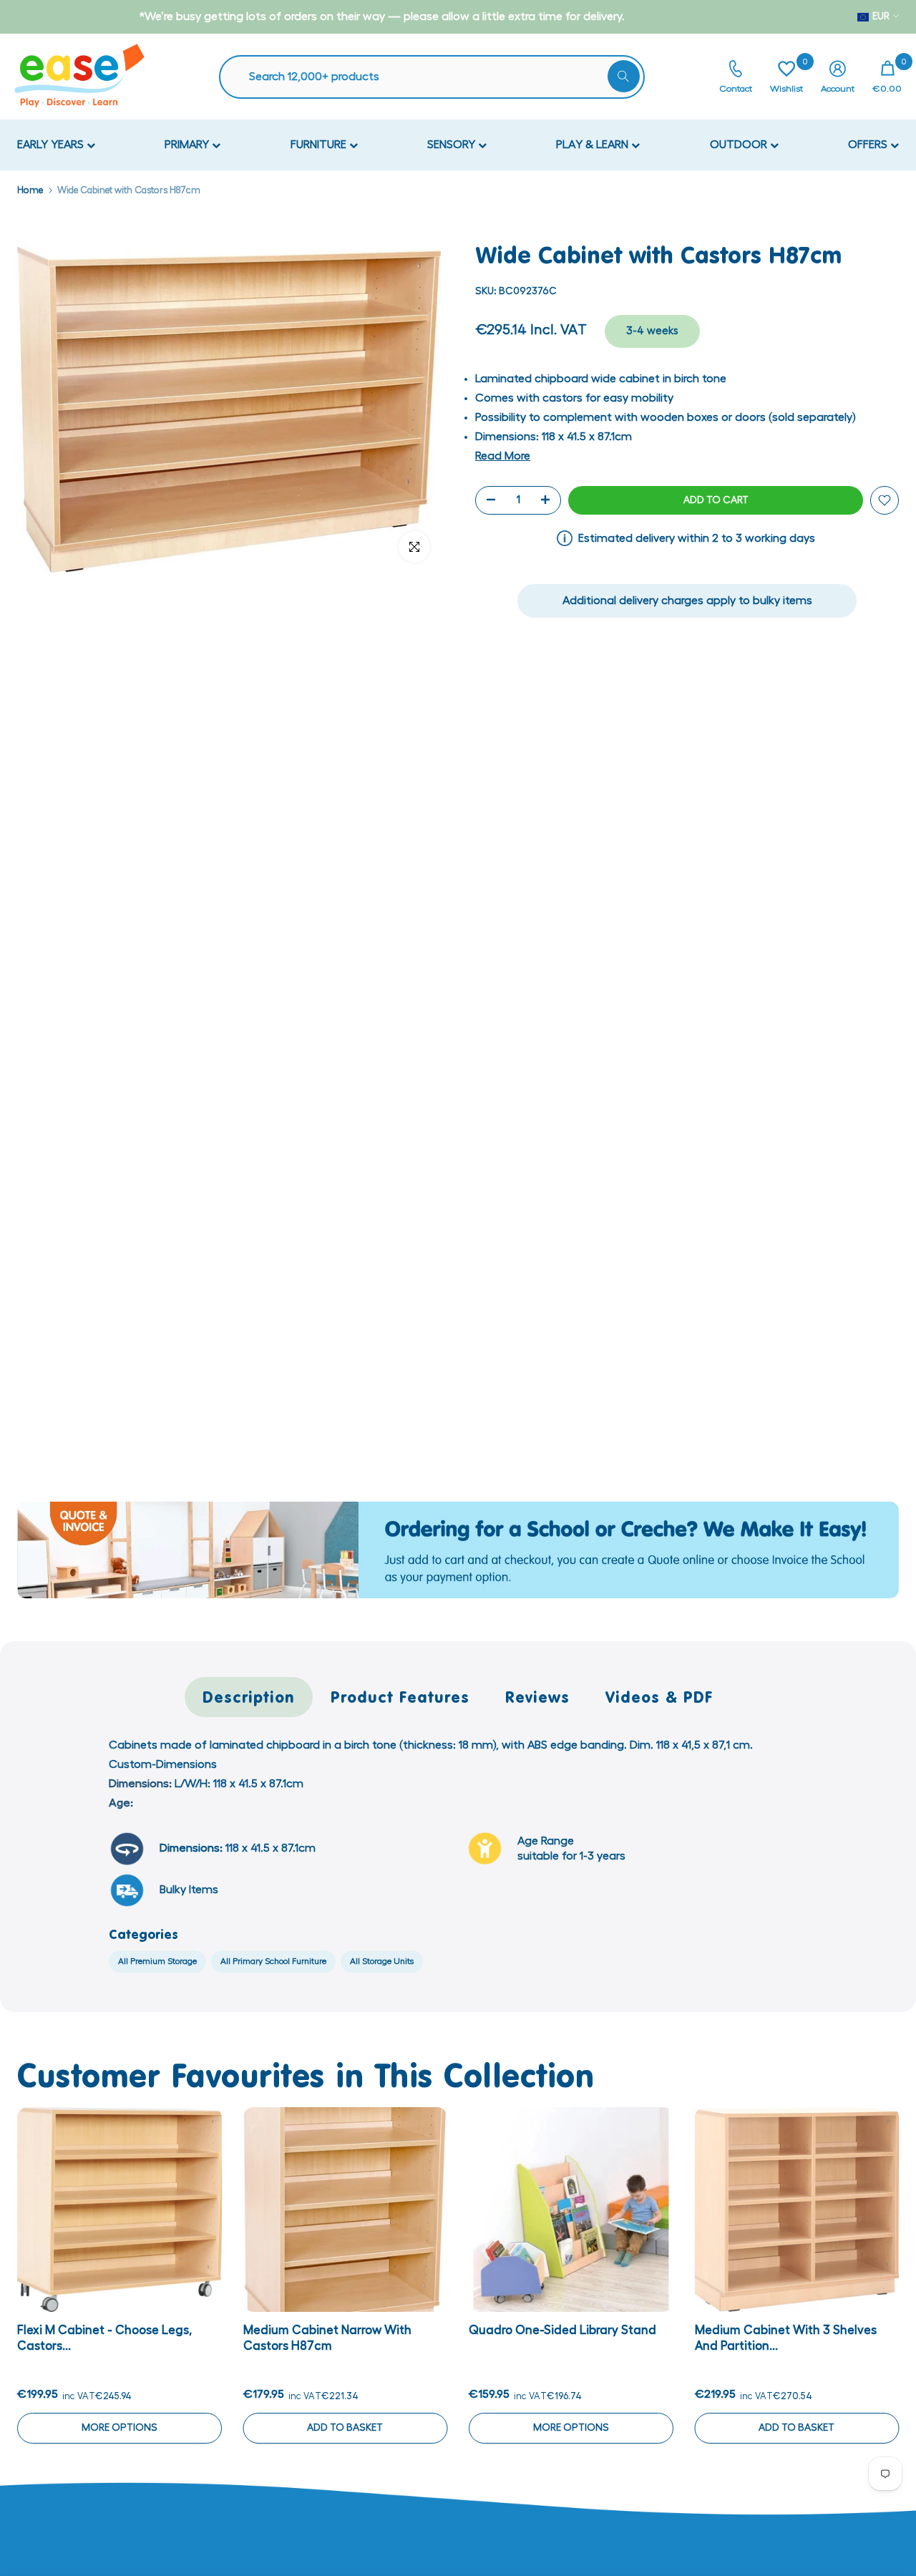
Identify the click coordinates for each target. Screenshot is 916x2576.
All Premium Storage (157, 1961)
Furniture (320, 145)
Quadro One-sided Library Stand (562, 2329)
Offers (869, 145)
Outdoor (740, 145)
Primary (188, 145)
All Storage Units (382, 1961)
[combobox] (439, 77)
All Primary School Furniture (273, 1961)
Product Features (400, 1697)
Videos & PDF (659, 1697)
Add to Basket (345, 2427)
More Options (120, 2427)
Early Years (52, 145)
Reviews (537, 1697)
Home (30, 190)
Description (249, 1697)
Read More (503, 456)
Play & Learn (594, 145)
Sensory (453, 145)
